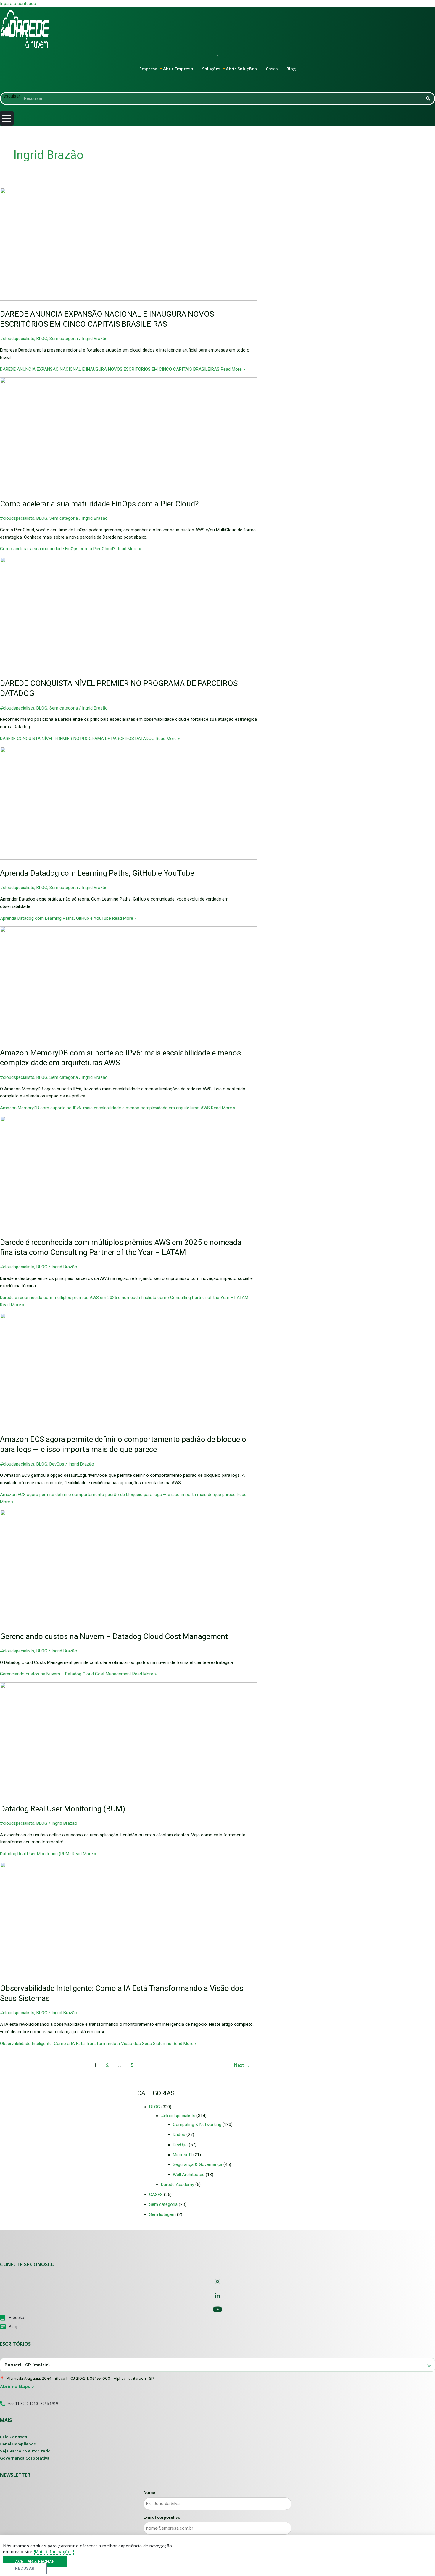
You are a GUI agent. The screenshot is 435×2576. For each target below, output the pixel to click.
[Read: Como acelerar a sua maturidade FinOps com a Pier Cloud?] (152, 489)
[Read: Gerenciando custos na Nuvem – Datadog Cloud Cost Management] (152, 1621)
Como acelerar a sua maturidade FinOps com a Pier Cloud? (99, 504)
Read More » (123, 369)
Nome (149, 2492)
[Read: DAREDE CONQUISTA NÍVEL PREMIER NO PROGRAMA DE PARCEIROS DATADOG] (152, 668)
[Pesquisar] (428, 98)
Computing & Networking (197, 2125)
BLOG (42, 339)
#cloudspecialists (17, 339)
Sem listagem (162, 2214)
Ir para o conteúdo (18, 4)
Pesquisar (11, 96)
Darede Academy (178, 2185)
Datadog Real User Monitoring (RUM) (63, 1809)
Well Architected (189, 2175)
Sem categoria (64, 339)
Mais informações (54, 2552)
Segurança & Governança (198, 2164)
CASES (156, 2195)
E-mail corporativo (162, 2517)
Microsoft (182, 2155)
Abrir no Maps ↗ (17, 2386)
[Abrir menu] (7, 118)
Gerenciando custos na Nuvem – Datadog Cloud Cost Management (114, 1636)
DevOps (57, 1464)
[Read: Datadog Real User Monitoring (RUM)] (152, 1794)
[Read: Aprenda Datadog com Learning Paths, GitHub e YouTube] (152, 858)
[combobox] (217, 2365)
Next (242, 2065)
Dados (179, 2135)
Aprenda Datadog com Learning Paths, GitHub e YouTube (97, 873)
